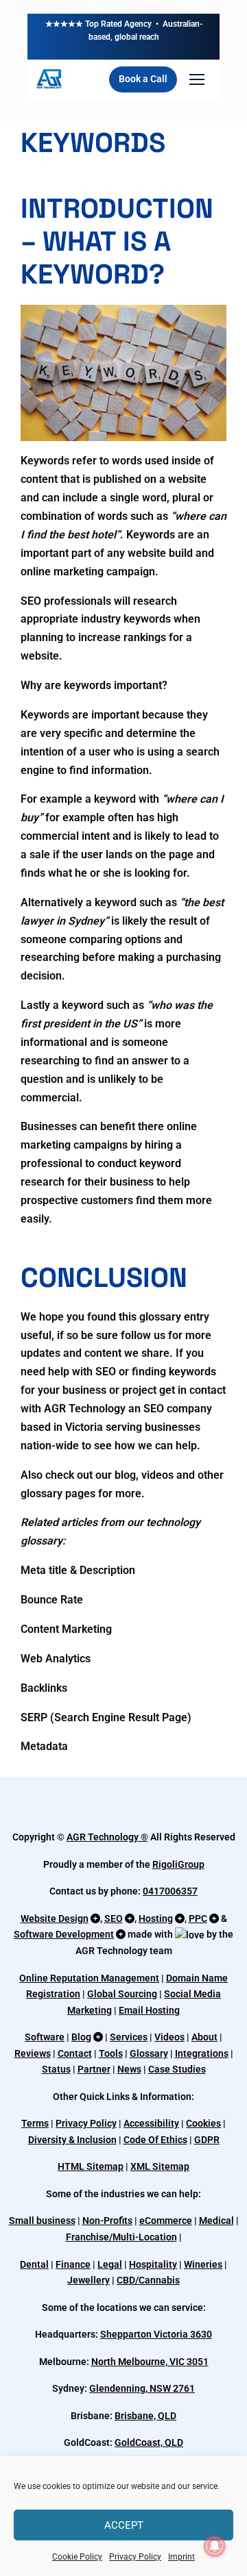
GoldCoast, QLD (149, 2442)
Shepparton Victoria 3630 (156, 2334)
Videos (169, 2037)
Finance (73, 2264)
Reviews (33, 2053)
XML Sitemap (160, 2166)
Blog (81, 2037)
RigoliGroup (178, 1864)
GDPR (207, 2140)
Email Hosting (149, 2010)
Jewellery (89, 2280)
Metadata (44, 1746)
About (204, 2037)
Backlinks (44, 1688)
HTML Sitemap (91, 2166)
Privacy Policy (135, 2557)
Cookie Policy (77, 2557)
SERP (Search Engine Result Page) (106, 1717)
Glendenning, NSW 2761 (142, 2388)
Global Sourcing (122, 1994)
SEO (114, 1918)
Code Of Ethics (155, 2140)
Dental (34, 2264)
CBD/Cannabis (148, 2280)
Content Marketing (66, 1629)
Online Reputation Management (89, 1978)
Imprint (181, 2557)
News (129, 2069)
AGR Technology (104, 1837)
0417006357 (170, 1891)
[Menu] (197, 79)
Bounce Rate (52, 1600)
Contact (75, 2053)
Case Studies (177, 2069)
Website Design (55, 1918)
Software (45, 2037)
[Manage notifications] (215, 2546)
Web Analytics (56, 1659)
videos (157, 1475)
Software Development (64, 1934)
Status (56, 2069)
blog (125, 1475)
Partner (94, 2069)
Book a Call (143, 79)
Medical (216, 2221)
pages (80, 1493)
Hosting (156, 1918)
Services (129, 2037)
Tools (111, 2053)
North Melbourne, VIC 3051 (150, 2362)
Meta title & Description (78, 1570)
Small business (42, 2221)
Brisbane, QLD (145, 2416)
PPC (198, 1918)
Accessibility (151, 2123)
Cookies (203, 2123)
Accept (124, 2525)
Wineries (203, 2264)
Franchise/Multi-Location (121, 2237)
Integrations (202, 2053)
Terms (35, 2123)
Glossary (149, 2053)
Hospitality (153, 2264)
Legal (110, 2264)
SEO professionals (66, 601)
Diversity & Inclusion (72, 2140)
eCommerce (166, 2221)
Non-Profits (107, 2221)
